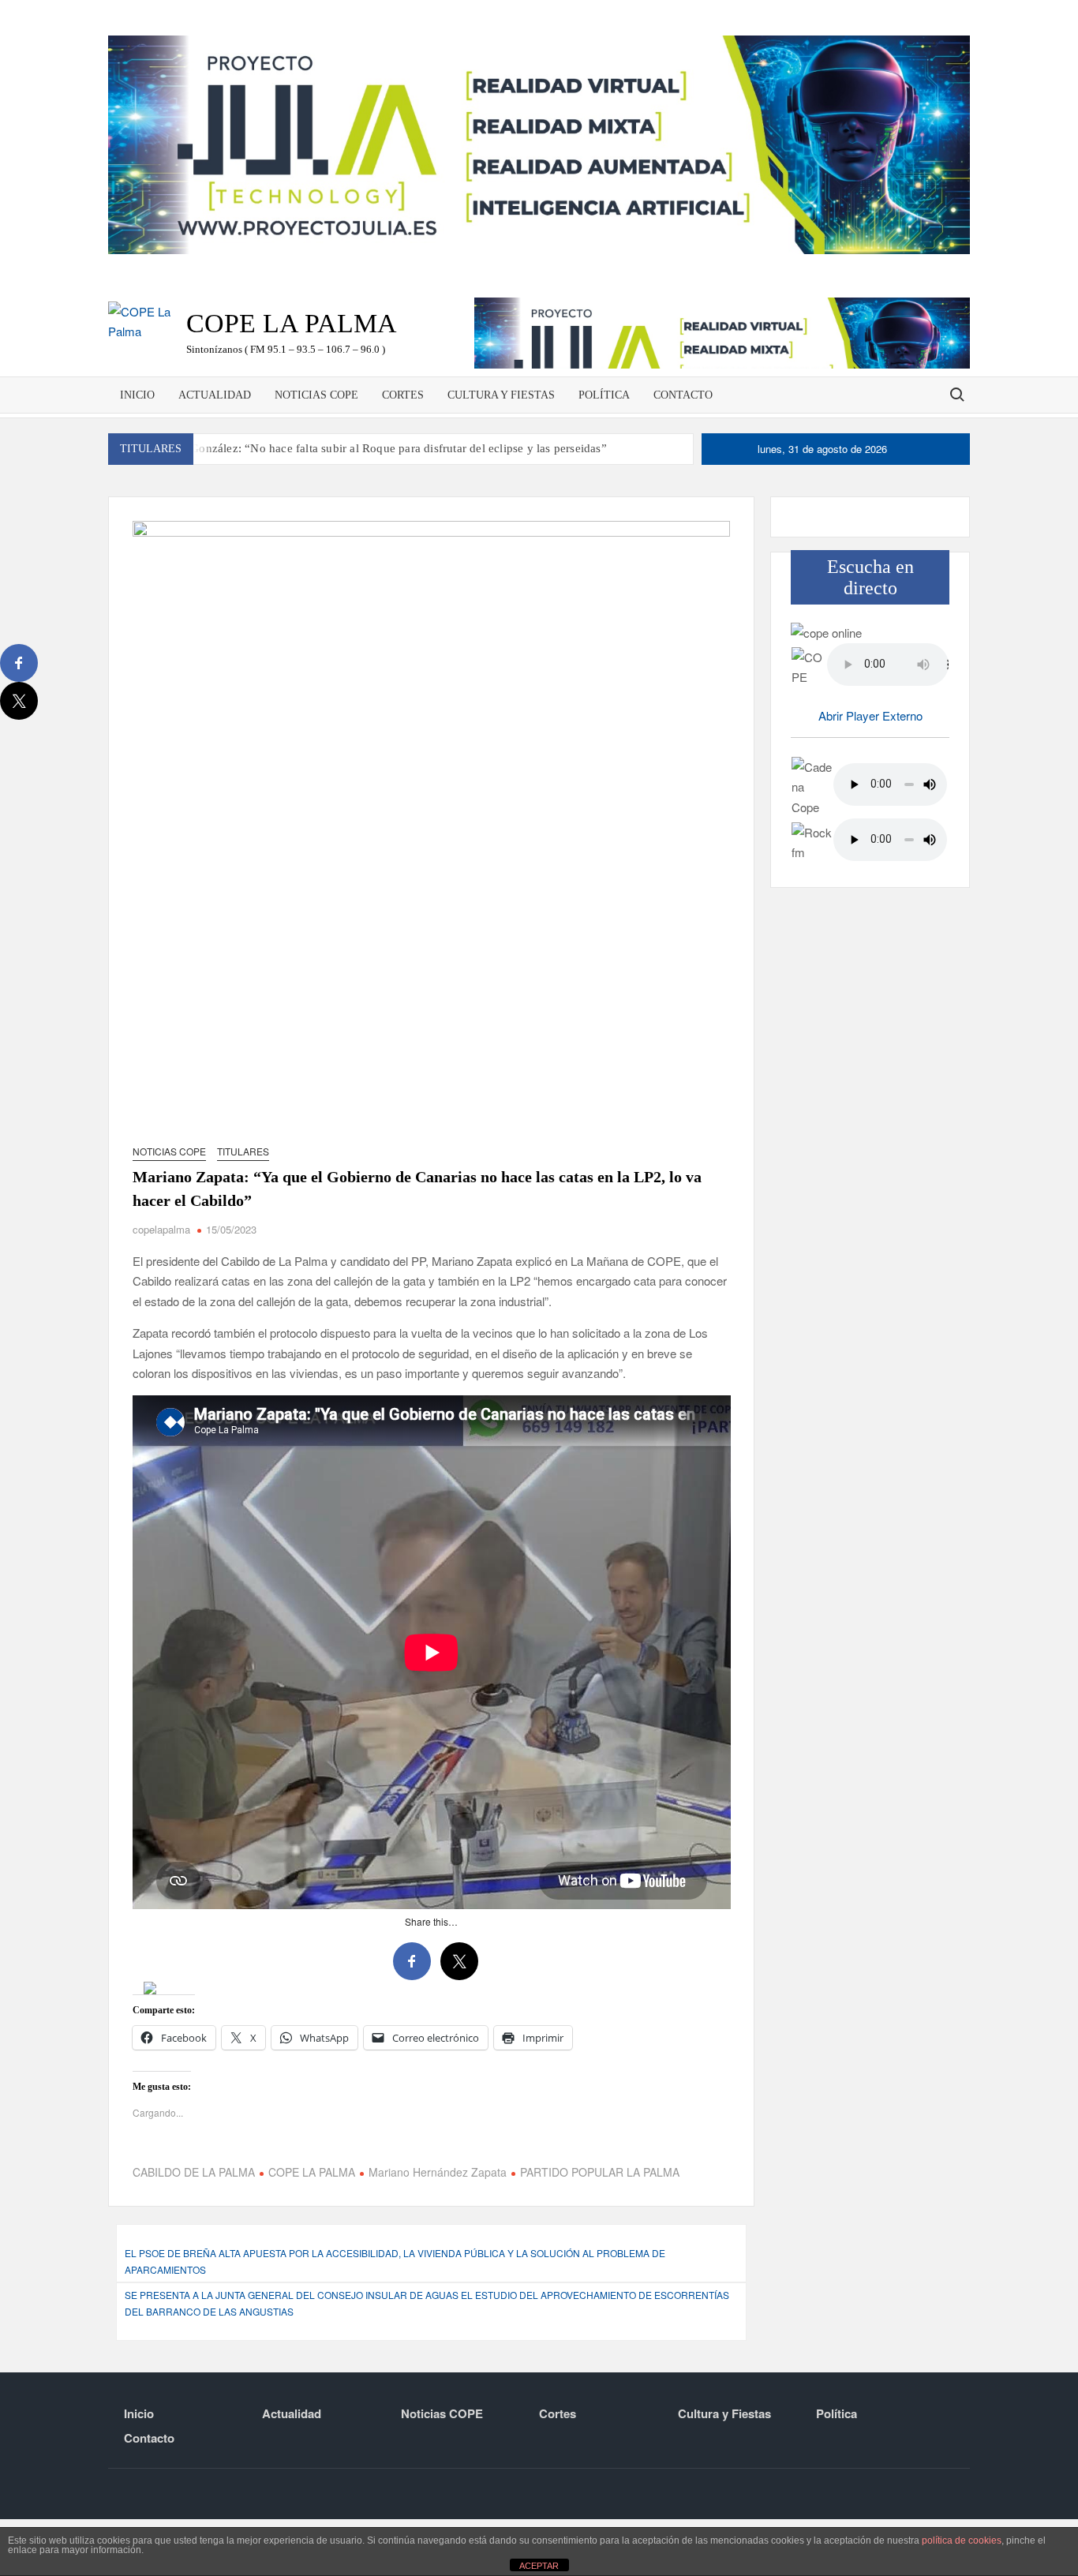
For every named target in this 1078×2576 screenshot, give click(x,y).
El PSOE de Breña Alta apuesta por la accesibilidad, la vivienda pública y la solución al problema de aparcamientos (395, 2318)
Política (604, 395)
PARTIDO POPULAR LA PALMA (600, 2229)
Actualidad (215, 395)
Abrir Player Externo (870, 715)
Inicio (137, 395)
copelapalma (161, 1229)
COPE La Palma (292, 323)
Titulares (243, 1151)
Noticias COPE (316, 395)
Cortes (403, 395)
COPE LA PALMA (312, 2229)
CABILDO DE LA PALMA (194, 2229)
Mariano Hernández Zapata (438, 2229)
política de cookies (962, 2540)
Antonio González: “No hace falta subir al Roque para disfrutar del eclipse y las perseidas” (376, 448)
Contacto (683, 395)
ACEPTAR (539, 2566)
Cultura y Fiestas (501, 395)
